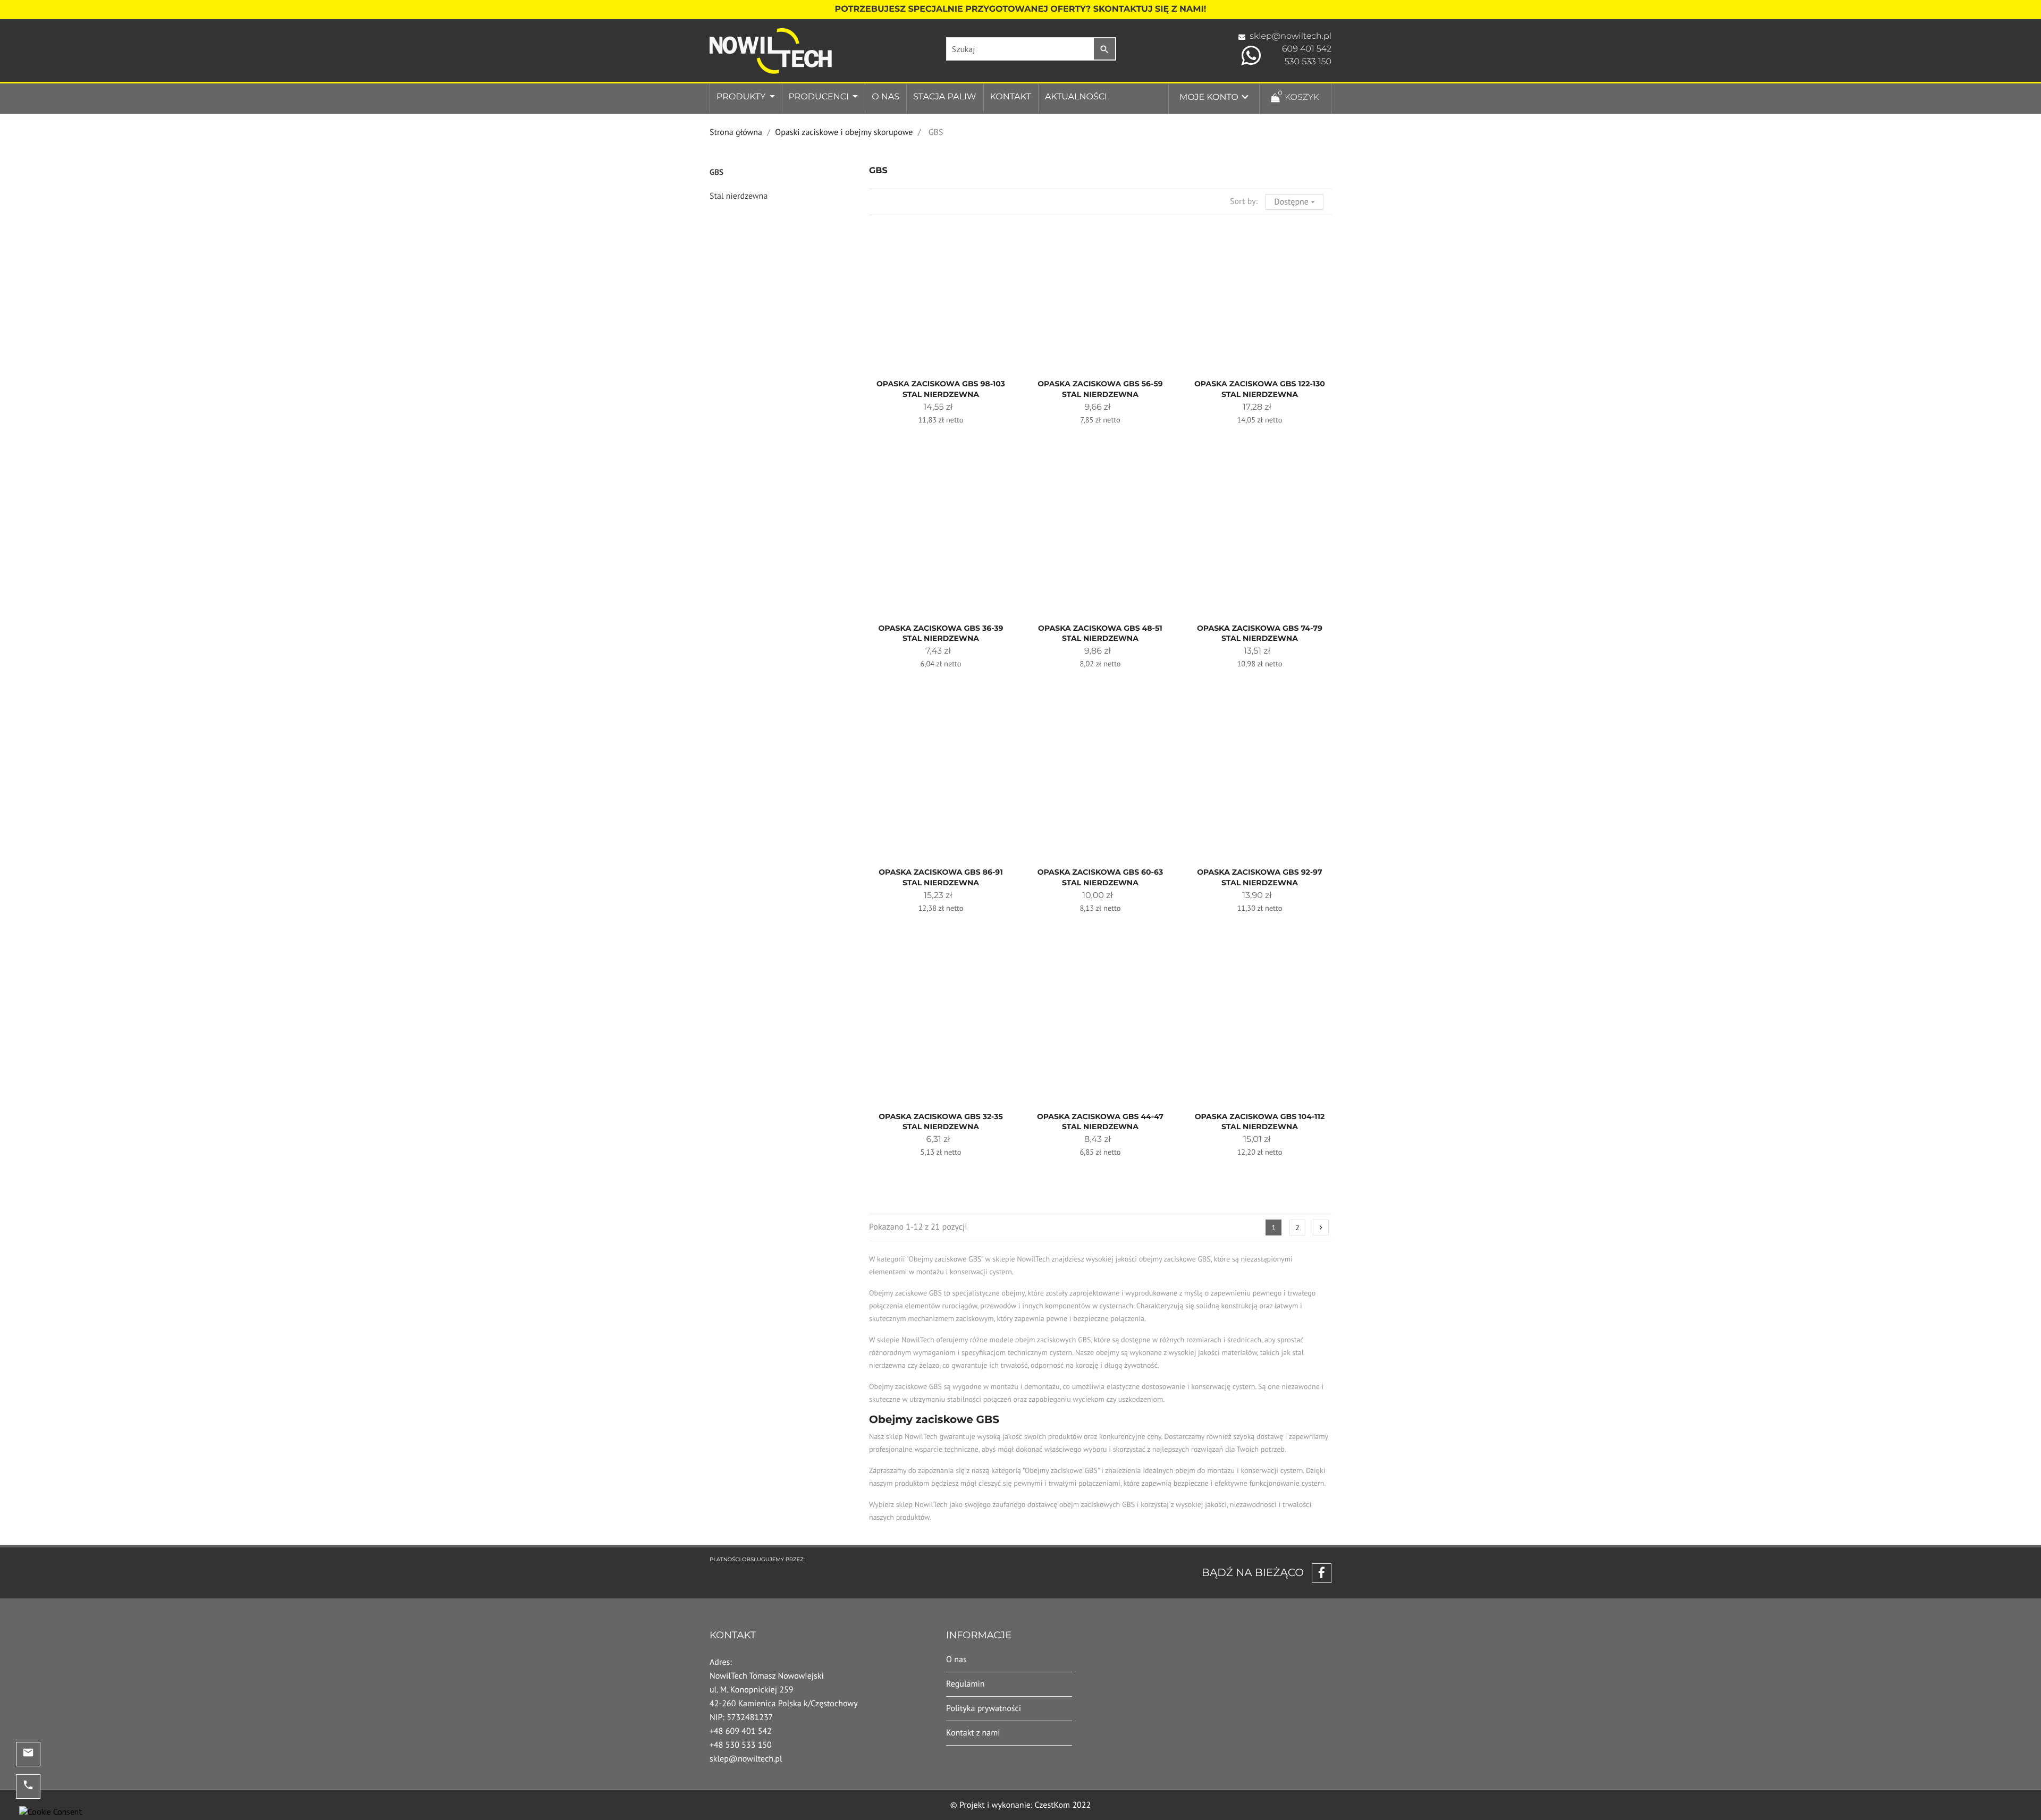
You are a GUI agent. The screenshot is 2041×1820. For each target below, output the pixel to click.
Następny (1321, 1228)
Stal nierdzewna (739, 196)
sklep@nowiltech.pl (1291, 36)
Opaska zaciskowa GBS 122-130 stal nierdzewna (1260, 389)
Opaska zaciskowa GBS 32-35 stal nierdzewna (941, 1122)
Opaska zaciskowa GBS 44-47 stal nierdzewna (1100, 1122)
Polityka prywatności (984, 1708)
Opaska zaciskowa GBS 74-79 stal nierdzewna (1260, 633)
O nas (885, 97)
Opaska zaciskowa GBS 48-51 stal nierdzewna (1100, 633)
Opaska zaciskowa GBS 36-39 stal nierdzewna (941, 633)
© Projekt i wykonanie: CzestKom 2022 (1021, 1805)
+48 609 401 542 (741, 1731)
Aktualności (1076, 97)
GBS (716, 172)
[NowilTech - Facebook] (1318, 1573)
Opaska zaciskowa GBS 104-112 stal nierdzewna (1260, 1122)
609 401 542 (1307, 49)
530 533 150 (1308, 62)
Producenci (820, 97)
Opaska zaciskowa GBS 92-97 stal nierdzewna (1260, 877)
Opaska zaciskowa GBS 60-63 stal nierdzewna (1100, 877)
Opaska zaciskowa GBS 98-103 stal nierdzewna (941, 389)
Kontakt (1011, 97)
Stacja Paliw (944, 97)
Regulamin (965, 1684)
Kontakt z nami (973, 1733)
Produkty (742, 97)
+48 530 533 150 (741, 1745)
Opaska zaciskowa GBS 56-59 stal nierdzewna (1100, 389)
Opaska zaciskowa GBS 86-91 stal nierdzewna (941, 877)
